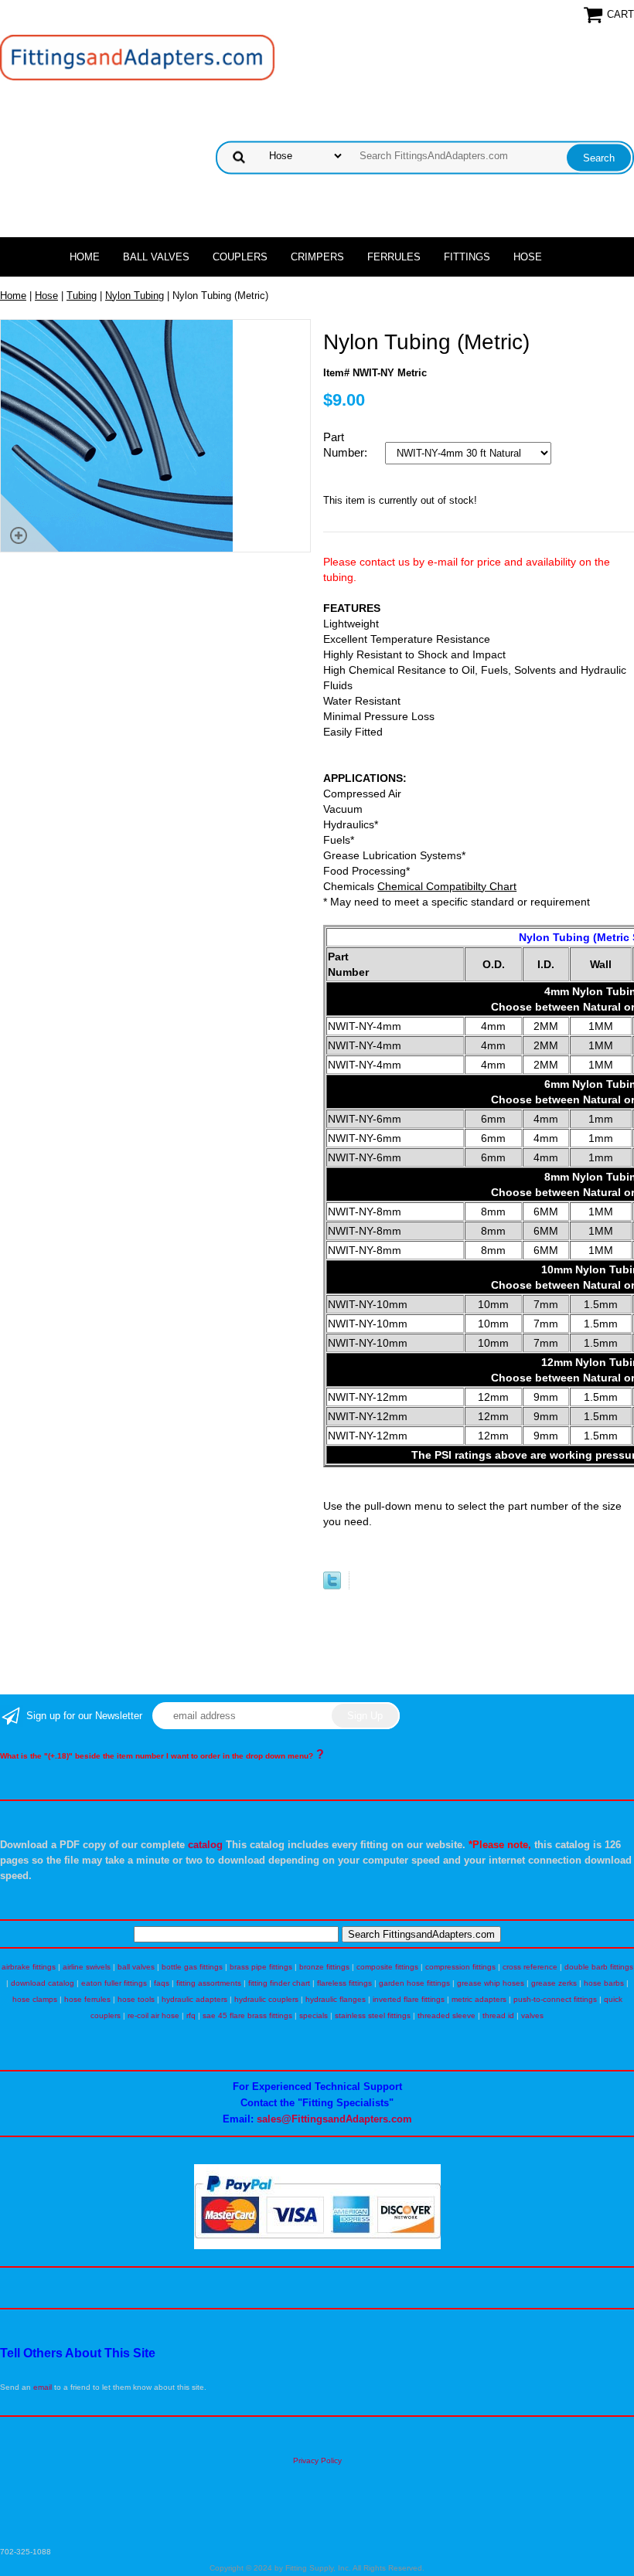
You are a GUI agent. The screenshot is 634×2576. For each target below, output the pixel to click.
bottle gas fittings (192, 1967)
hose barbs (604, 1983)
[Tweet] (332, 1586)
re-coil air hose (153, 2015)
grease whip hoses (491, 1983)
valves (532, 2015)
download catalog (43, 1983)
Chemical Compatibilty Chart (447, 886)
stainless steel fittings (373, 2015)
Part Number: (347, 445)
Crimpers (317, 257)
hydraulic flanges (336, 1999)
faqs (162, 1983)
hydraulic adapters (194, 1999)
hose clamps (35, 1999)
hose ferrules (87, 1999)
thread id (498, 2015)
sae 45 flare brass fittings (247, 2015)
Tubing (82, 296)
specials (314, 2015)
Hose (528, 257)
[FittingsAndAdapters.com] (137, 57)
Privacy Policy (317, 2460)
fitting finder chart (279, 1983)
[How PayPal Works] (317, 2246)
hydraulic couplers (266, 1999)
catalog (205, 1845)
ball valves (136, 1967)
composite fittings (387, 1967)
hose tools (136, 1999)
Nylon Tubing (135, 296)
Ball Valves (156, 257)
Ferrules (394, 257)
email (43, 2387)
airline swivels (87, 1967)
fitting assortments (209, 1983)
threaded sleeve (447, 2015)
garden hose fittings (414, 1983)
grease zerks (554, 1983)
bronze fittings (324, 1967)
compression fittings (460, 1967)
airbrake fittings (29, 1967)
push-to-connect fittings (555, 1999)
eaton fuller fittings (114, 1983)
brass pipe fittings (261, 1967)
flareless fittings (344, 1983)
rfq (191, 2015)
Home (85, 257)
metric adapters (479, 1999)
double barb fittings (599, 1967)
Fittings (467, 257)
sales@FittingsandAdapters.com (334, 2119)
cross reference (530, 1967)
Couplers (240, 257)
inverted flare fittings (409, 1999)
